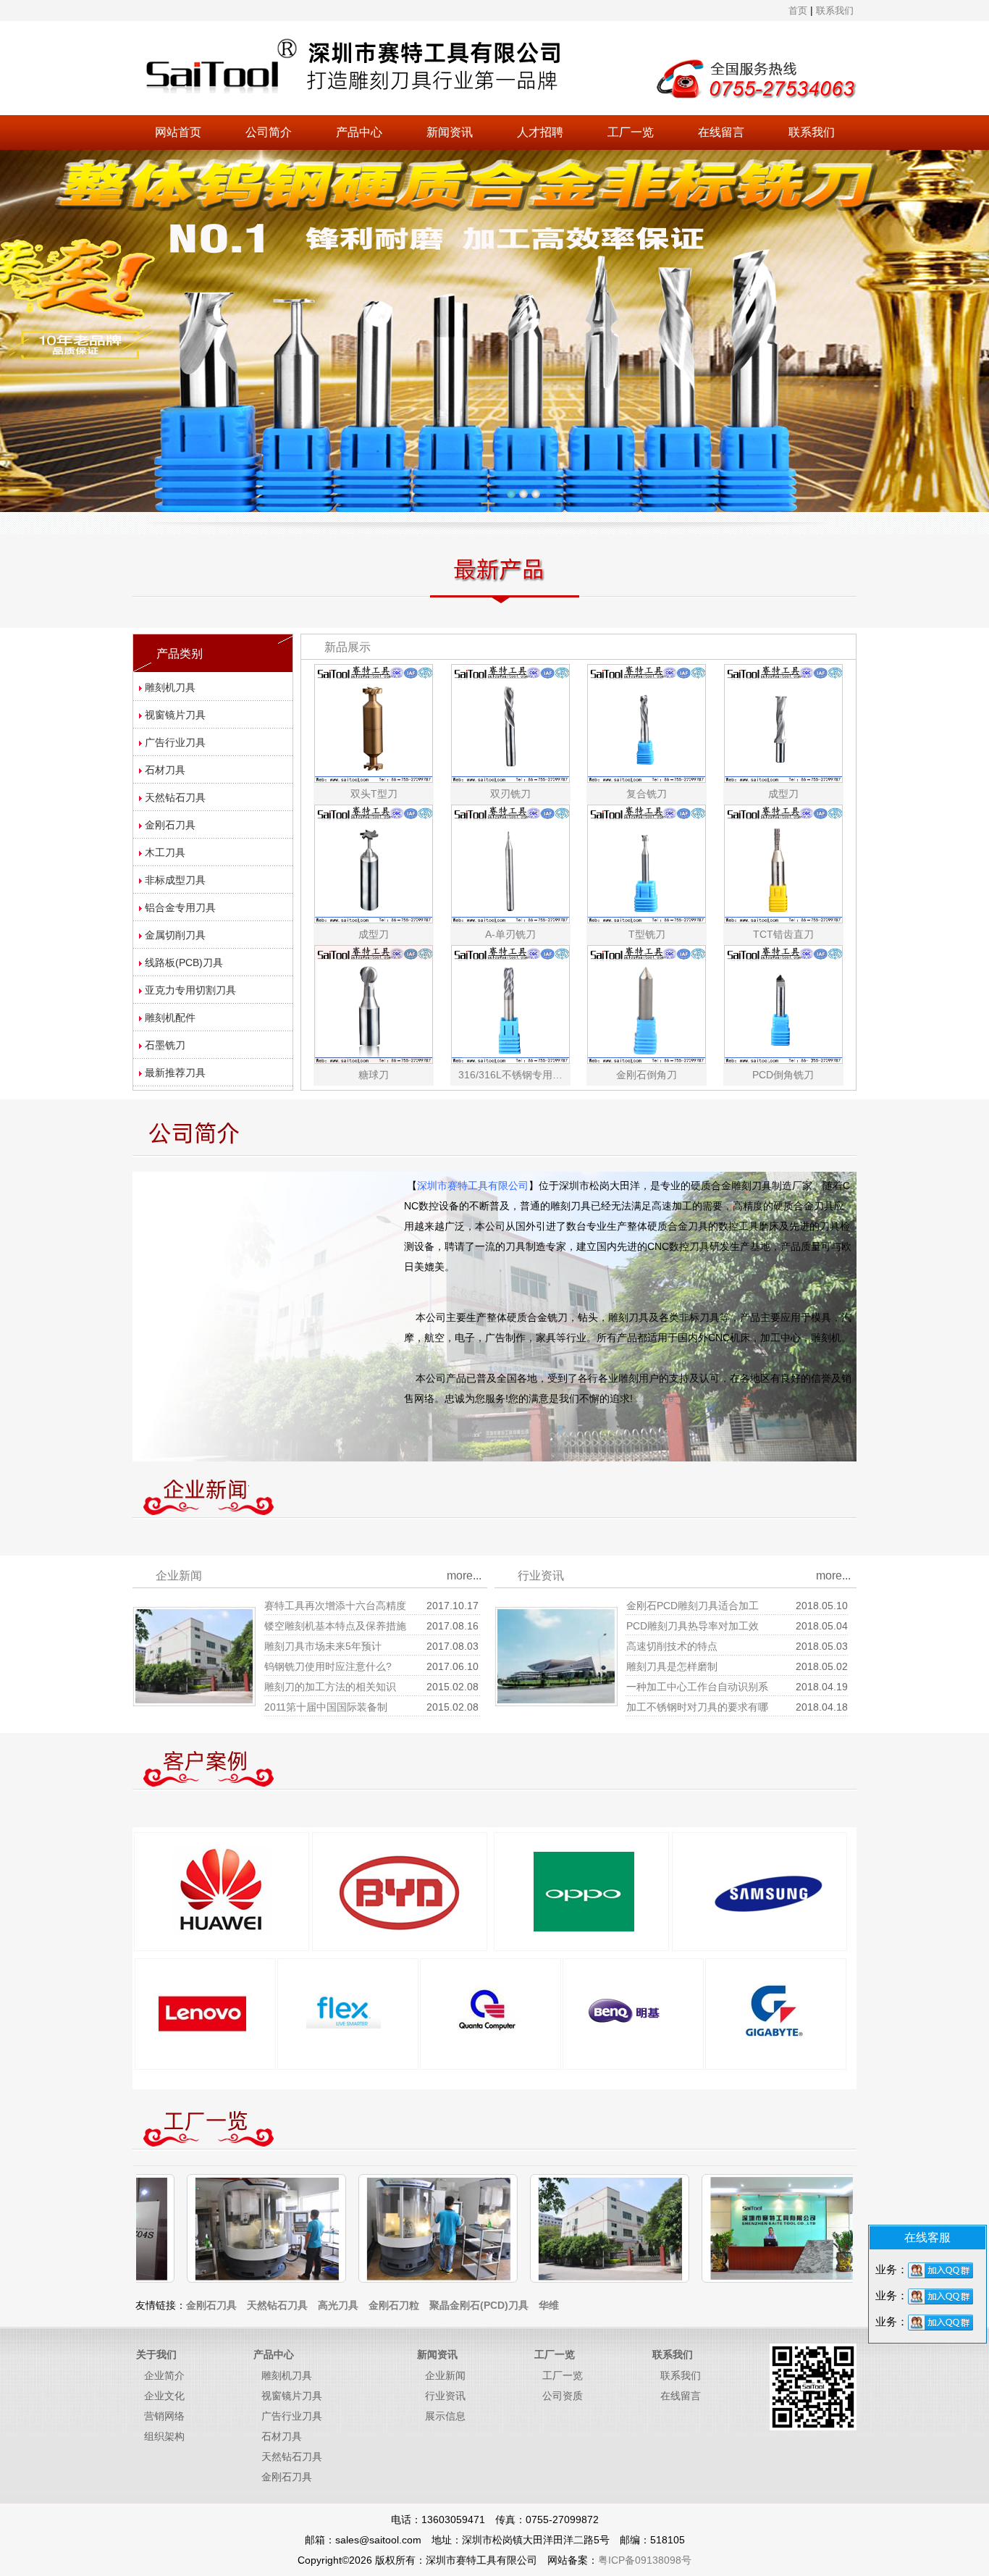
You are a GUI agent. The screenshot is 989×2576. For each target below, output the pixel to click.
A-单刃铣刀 (510, 934)
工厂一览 (631, 132)
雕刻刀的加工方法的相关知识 (330, 1687)
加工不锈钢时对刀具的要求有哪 (697, 1707)
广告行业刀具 (292, 2416)
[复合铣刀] (647, 723)
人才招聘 (540, 132)
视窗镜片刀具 (292, 2396)
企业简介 (164, 2375)
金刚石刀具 (287, 2477)
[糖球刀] (374, 1004)
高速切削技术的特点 (672, 1646)
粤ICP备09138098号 (645, 2560)
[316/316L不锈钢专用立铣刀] (510, 1004)
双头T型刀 (374, 794)
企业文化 (164, 2396)
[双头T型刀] (374, 723)
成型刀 (783, 794)
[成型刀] (783, 723)
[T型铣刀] (647, 863)
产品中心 (359, 132)
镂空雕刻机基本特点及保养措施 (335, 1626)
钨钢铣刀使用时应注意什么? (328, 1666)
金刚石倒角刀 (647, 1075)
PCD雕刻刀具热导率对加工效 (693, 1626)
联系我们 (812, 132)
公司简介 (269, 132)
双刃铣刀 (510, 794)
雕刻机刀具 (287, 2375)
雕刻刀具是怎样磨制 (672, 1666)
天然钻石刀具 (292, 2457)
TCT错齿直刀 (783, 934)
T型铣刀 (647, 934)
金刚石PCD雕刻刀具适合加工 (693, 1606)
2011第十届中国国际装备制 (326, 1707)
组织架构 (164, 2436)
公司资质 (563, 2396)
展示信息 (445, 2416)
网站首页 (178, 132)
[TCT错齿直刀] (783, 863)
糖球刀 (374, 1075)
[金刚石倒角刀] (647, 1004)
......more (653, 1398)
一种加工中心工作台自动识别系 (697, 1687)
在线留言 (721, 132)
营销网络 (164, 2416)
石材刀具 (282, 2436)
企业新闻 (445, 2375)
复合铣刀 (647, 794)
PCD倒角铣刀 (783, 1075)
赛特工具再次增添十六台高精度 (335, 1606)
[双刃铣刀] (510, 723)
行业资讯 (445, 2396)
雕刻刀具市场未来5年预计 (323, 1646)
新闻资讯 (450, 132)
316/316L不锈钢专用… (510, 1075)
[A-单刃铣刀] (510, 863)
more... (464, 1576)
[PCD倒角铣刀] (783, 1004)
